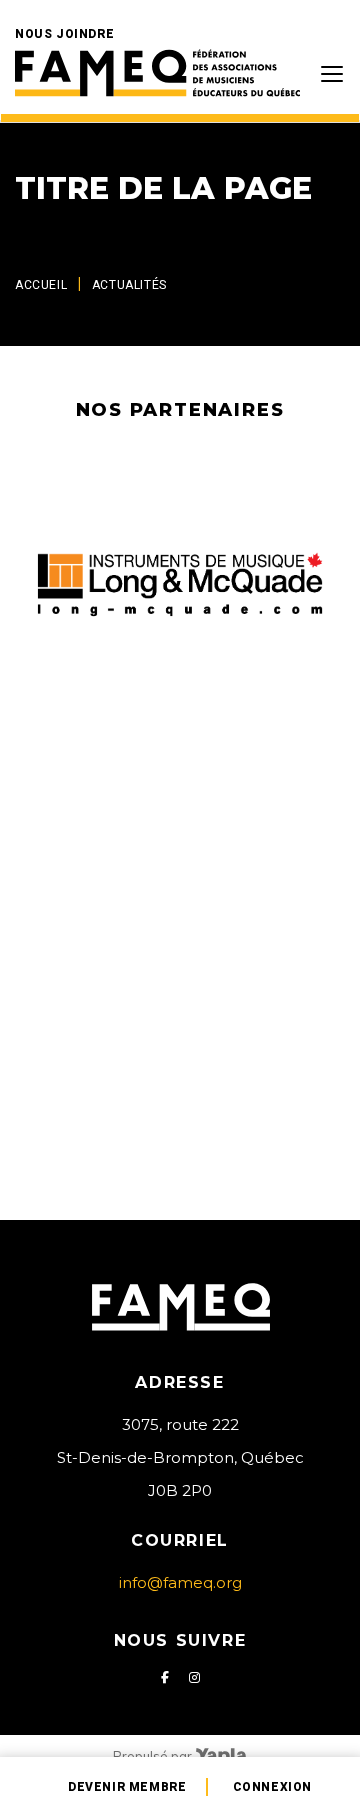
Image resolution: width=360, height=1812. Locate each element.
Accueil (41, 285)
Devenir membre (127, 1787)
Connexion (272, 1787)
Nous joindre (64, 34)
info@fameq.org (180, 1582)
